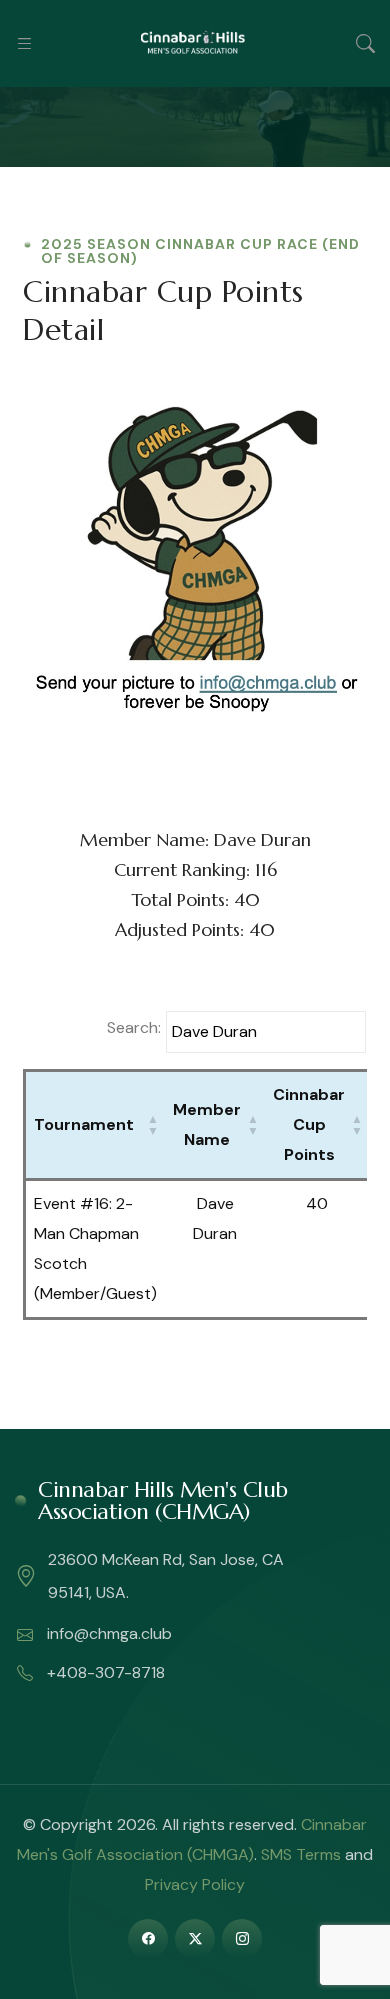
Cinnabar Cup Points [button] (309, 1124)
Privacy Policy (195, 1884)
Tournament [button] (84, 1124)
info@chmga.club (107, 1633)
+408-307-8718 (104, 1672)
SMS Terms (301, 1854)
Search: (134, 1027)
